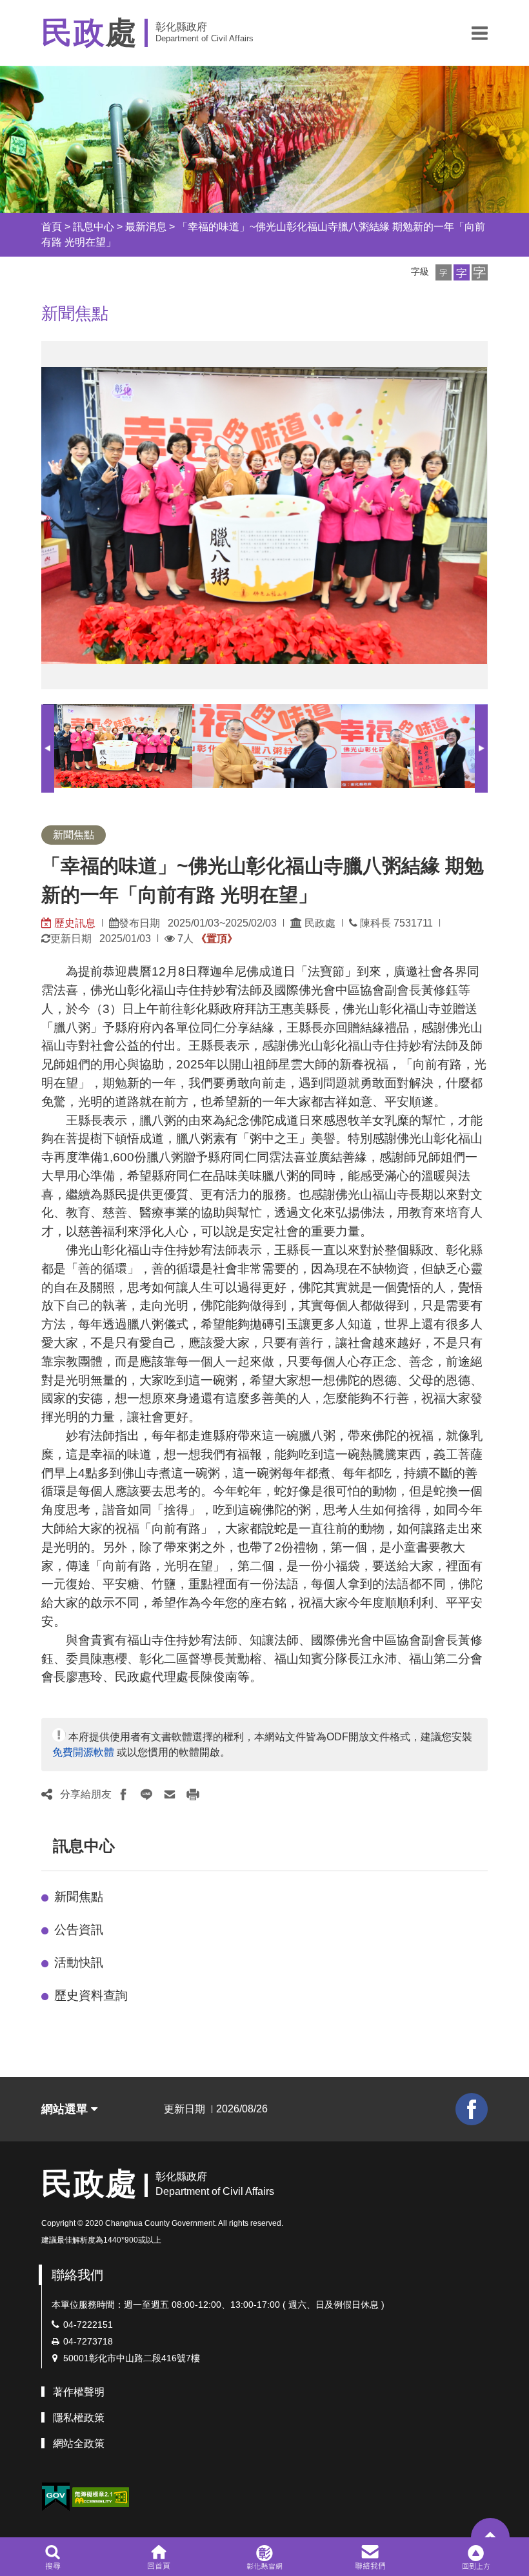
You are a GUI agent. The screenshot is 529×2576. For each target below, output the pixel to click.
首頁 (52, 227)
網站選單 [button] (66, 2109)
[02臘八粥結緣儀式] (267, 746)
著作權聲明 (79, 2392)
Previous (48, 748)
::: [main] (34, 310)
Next (481, 748)
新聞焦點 (79, 1897)
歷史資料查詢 (91, 1995)
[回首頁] (158, 2557)
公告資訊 (79, 1930)
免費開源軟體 (83, 1752)
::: (30, 227)
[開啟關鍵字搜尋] (53, 2557)
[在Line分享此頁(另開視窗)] (146, 1794)
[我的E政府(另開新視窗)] (55, 2497)
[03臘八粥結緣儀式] (416, 746)
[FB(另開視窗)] (472, 2109)
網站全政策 (79, 2443)
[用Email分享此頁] (170, 1794)
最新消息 (146, 227)
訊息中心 (94, 227)
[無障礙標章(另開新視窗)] (101, 2496)
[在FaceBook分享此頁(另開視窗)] (123, 1794)
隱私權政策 (79, 2418)
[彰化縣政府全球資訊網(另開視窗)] (264, 2557)
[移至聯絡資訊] (371, 2557)
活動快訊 (79, 1962)
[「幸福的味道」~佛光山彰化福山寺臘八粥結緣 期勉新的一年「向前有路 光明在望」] (118, 746)
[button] (480, 33)
